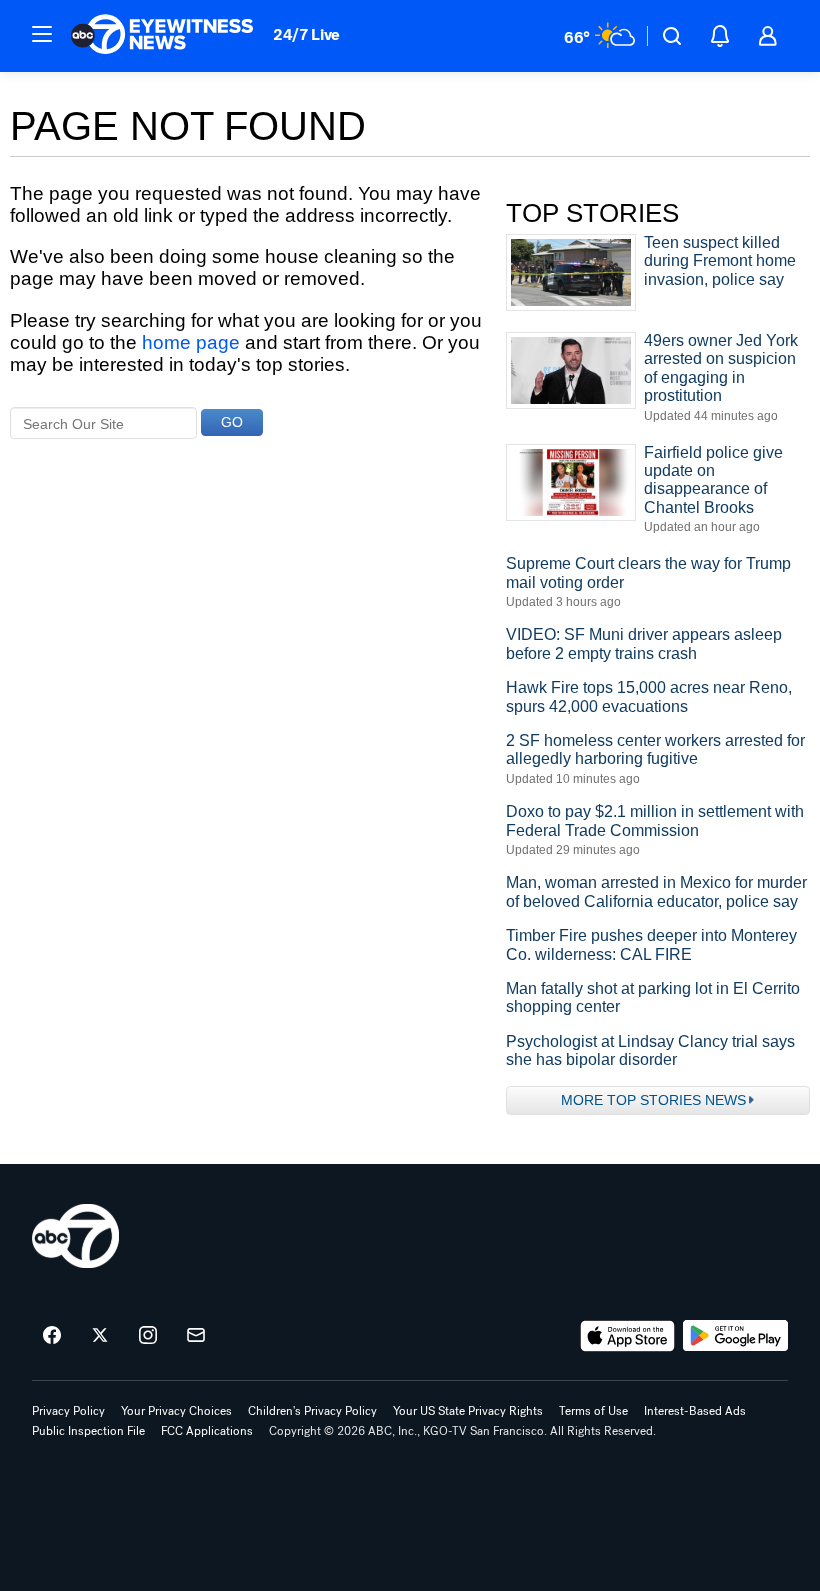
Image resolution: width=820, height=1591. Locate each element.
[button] (42, 34)
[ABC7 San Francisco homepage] (162, 36)
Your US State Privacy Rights (468, 1411)
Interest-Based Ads (695, 1411)
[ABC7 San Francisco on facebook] (52, 1336)
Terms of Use (593, 1411)
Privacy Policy (68, 1411)
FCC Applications (207, 1431)
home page (191, 342)
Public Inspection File (88, 1431)
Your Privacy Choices (176, 1411)
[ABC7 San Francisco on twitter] (100, 1336)
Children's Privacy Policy (312, 1411)
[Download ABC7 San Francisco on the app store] (628, 1336)
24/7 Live (306, 34)
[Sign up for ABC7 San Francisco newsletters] (196, 1336)
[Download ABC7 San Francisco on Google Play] (735, 1336)
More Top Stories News (653, 1100)
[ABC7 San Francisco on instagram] (148, 1336)
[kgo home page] (75, 1236)
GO (232, 422)
